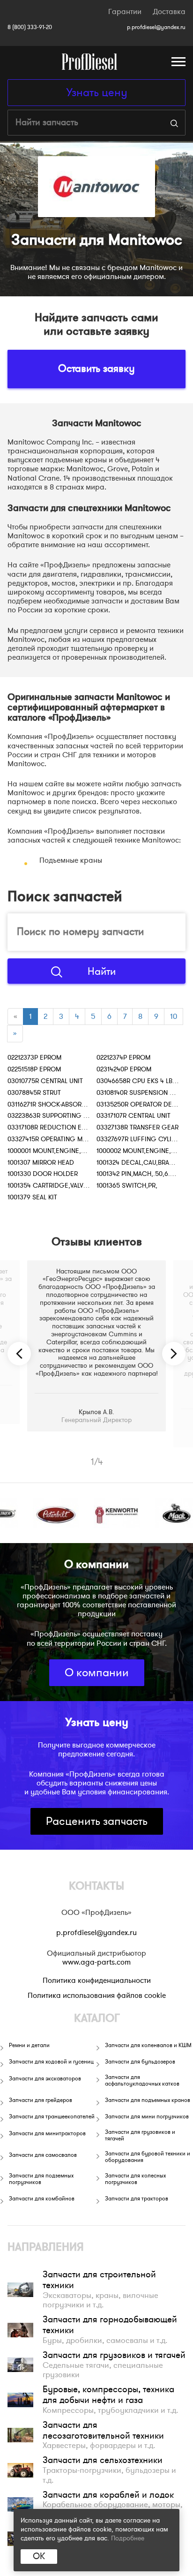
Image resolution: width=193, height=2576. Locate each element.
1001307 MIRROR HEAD (41, 1163)
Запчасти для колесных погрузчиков (135, 2179)
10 (174, 1017)
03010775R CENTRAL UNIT (45, 1081)
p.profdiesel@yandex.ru (156, 27)
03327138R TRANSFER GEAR (137, 1127)
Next (174, 1354)
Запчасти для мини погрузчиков (147, 2117)
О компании (97, 1673)
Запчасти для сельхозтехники (103, 2460)
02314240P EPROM (124, 1069)
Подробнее (128, 2538)
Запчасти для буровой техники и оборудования (148, 2157)
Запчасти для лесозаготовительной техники (103, 2430)
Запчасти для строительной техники (99, 2280)
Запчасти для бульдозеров (140, 2062)
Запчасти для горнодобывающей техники (110, 2325)
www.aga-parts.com (96, 1962)
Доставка (169, 12)
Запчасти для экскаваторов (45, 2079)
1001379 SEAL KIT (32, 1197)
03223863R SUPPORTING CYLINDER (60, 1116)
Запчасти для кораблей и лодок (108, 2495)
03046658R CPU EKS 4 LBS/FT (141, 1081)
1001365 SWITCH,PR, (127, 1186)
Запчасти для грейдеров (41, 2100)
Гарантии (125, 12)
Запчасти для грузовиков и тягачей (140, 2135)
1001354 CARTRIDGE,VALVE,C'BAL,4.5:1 (64, 1186)
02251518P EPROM (34, 1069)
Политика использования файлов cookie (97, 1996)
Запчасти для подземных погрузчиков (41, 2179)
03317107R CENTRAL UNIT (134, 1116)
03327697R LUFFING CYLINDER (142, 1139)
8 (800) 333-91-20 (30, 27)
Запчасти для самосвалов (43, 2155)
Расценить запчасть (97, 1821)
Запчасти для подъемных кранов (148, 2100)
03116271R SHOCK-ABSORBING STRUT (62, 1104)
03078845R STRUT (34, 1093)
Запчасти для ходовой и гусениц (51, 2062)
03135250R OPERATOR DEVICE (141, 1104)
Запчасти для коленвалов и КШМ (148, 2045)
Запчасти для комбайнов (42, 2199)
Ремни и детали (29, 2045)
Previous (19, 1354)
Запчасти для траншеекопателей (52, 2117)
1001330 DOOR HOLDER (43, 1174)
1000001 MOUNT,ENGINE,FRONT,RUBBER (66, 1151)
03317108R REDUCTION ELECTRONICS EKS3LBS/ (79, 1127)
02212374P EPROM (123, 1058)
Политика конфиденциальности (97, 1981)
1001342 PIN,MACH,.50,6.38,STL (143, 1174)
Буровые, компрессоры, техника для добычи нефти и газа (108, 2395)
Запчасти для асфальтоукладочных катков (142, 2081)
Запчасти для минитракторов (47, 2133)
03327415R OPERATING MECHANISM (61, 1139)
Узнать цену (97, 93)
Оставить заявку (96, 369)
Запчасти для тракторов (137, 2199)
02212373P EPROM (34, 1058)
